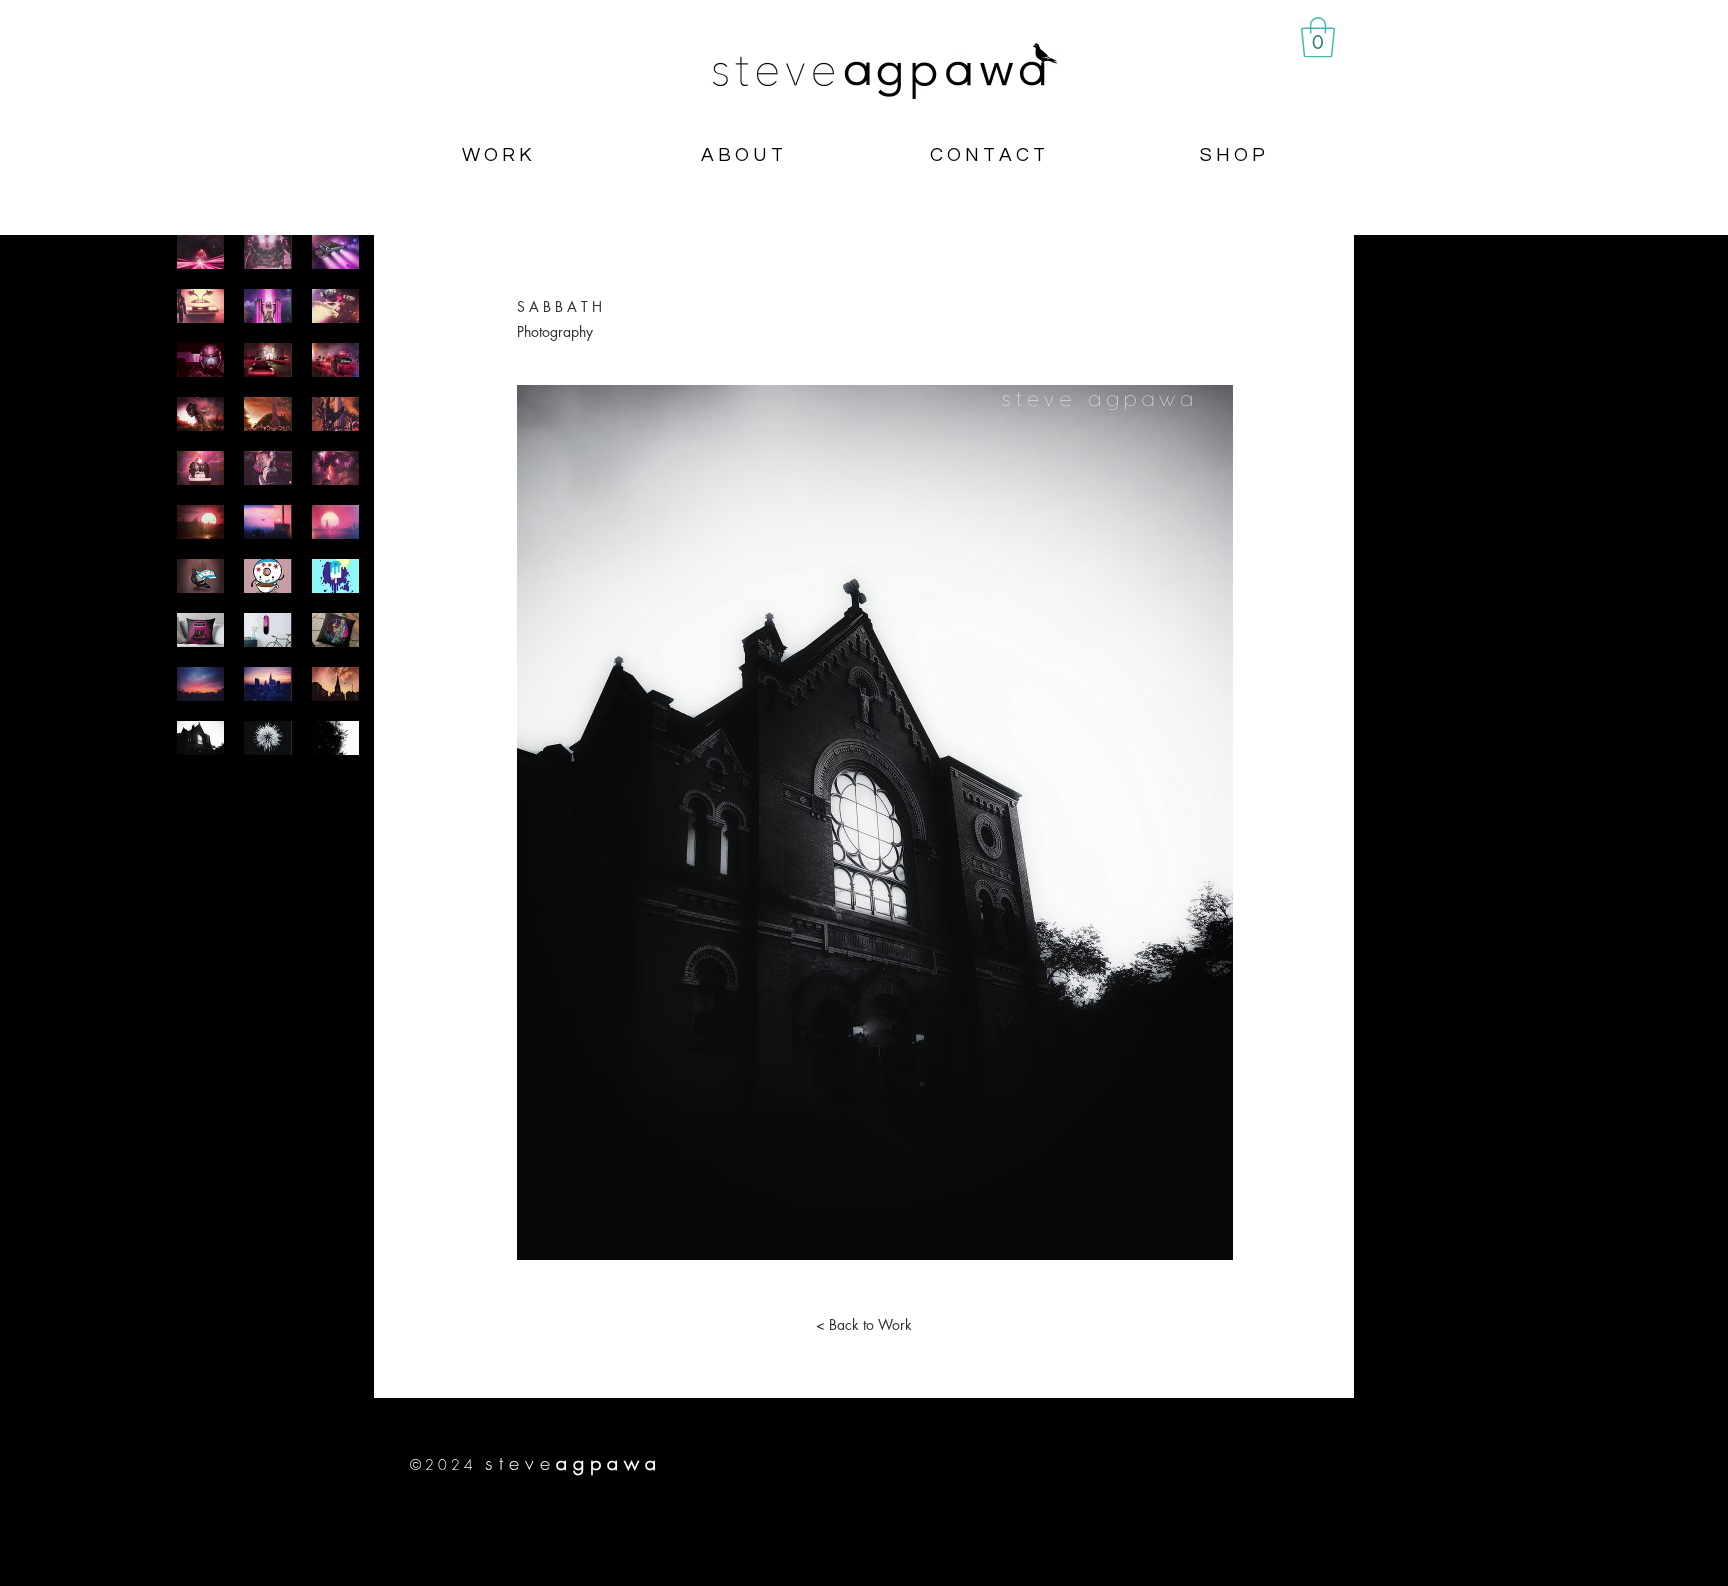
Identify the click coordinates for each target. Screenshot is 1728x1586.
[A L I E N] (267, 738)
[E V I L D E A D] (335, 414)
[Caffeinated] (267, 576)
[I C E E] (335, 738)
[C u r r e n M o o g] (267, 684)
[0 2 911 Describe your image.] (200, 360)
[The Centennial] (200, 468)
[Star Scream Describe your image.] (335, 306)
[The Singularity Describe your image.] (200, 252)
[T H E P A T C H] (267, 630)
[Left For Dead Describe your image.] (335, 252)
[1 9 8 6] (267, 522)
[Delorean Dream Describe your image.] (200, 306)
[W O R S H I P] (335, 684)
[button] (1318, 37)
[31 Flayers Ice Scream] (200, 630)
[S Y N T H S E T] (335, 522)
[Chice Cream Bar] (335, 576)
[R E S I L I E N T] (200, 576)
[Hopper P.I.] (335, 630)
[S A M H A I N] (267, 414)
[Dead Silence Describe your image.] (267, 252)
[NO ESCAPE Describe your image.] (335, 360)
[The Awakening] (267, 468)
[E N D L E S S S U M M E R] (200, 522)
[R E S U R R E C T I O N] (335, 468)
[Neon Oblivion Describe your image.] (267, 306)
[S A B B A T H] (200, 738)
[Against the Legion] (200, 414)
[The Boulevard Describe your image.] (267, 360)
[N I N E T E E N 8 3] (200, 684)
